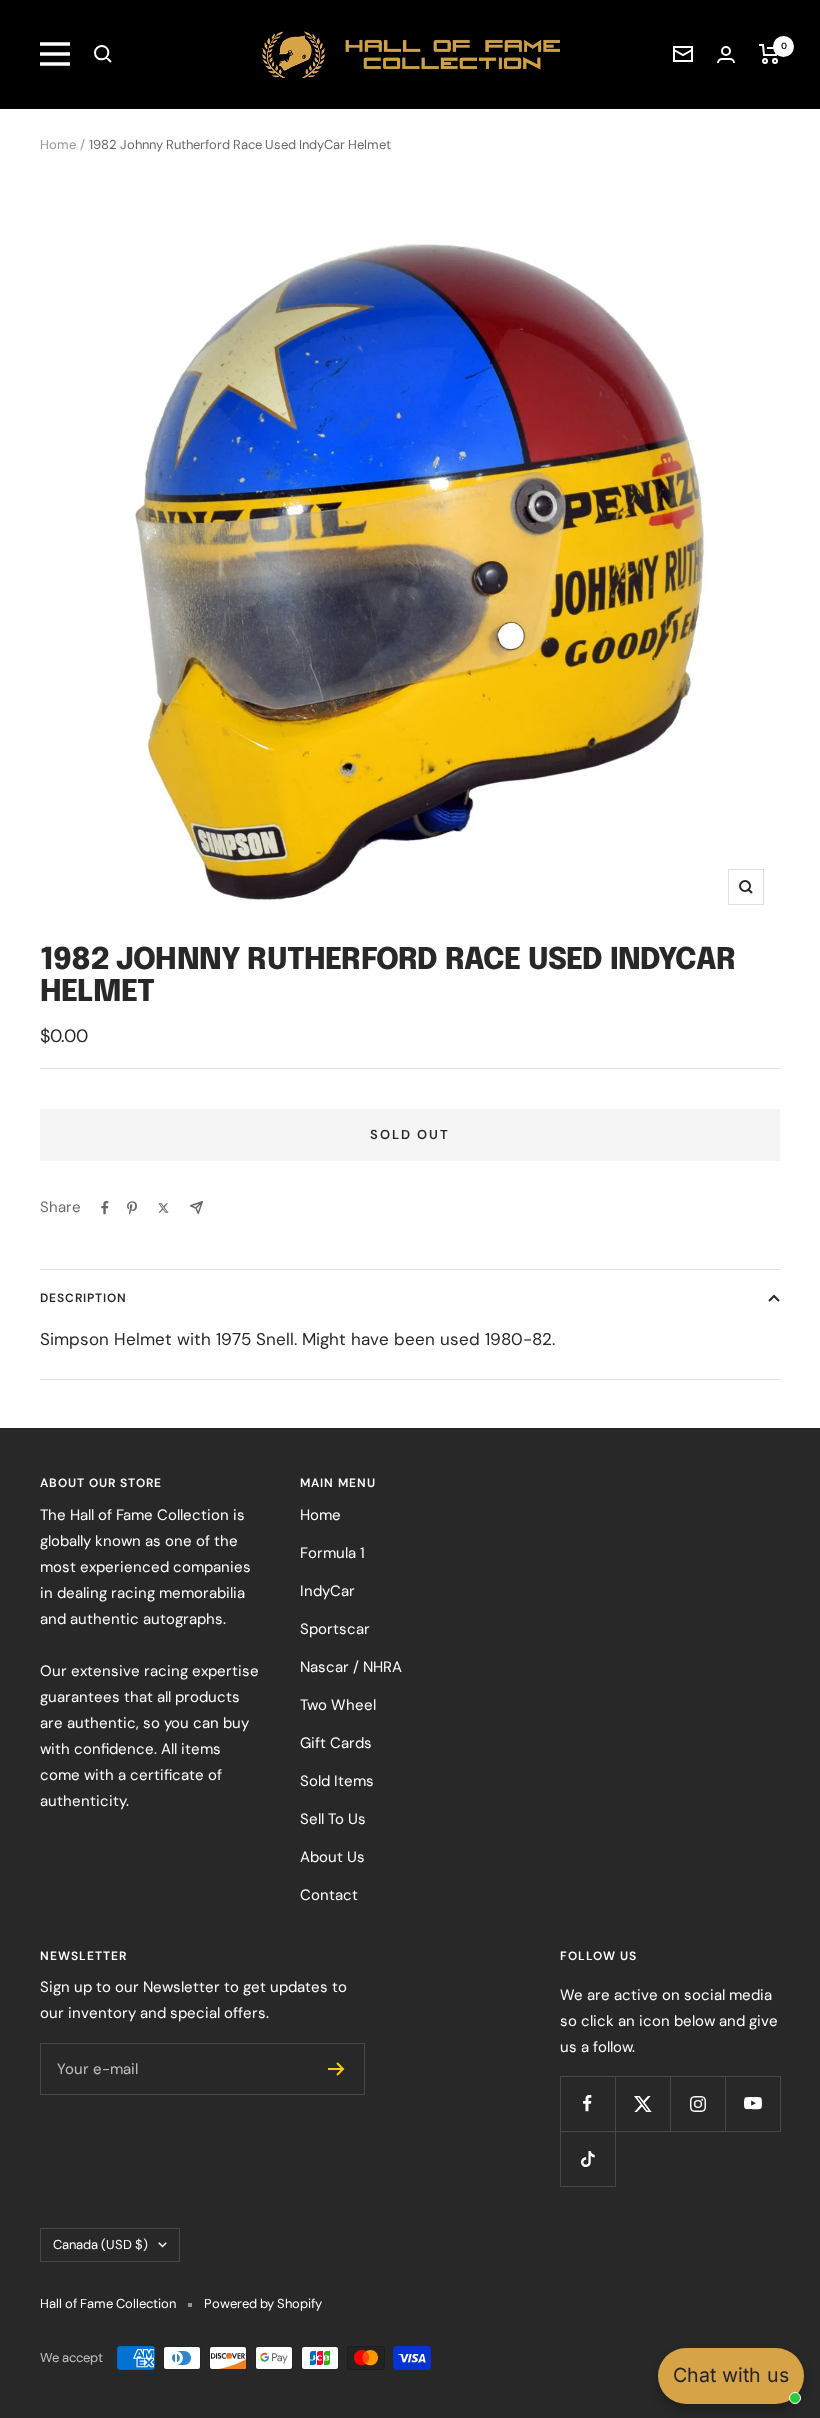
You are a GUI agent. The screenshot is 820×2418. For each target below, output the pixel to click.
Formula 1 (332, 1553)
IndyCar (327, 1591)
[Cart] (769, 54)
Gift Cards (336, 1743)
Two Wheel (338, 1705)
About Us (332, 1857)
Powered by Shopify (263, 2303)
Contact (329, 1895)
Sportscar (335, 1629)
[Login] (726, 54)
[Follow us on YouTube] (752, 2103)
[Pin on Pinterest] (132, 1208)
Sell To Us (333, 1819)
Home (58, 144)
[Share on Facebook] (105, 1208)
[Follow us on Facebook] (587, 2103)
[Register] (336, 2069)
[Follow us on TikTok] (587, 2158)
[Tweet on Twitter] (163, 1208)
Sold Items (337, 1781)
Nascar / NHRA (351, 1667)
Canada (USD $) (100, 2244)
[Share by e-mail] (196, 1207)
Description (83, 1298)
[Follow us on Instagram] (697, 2103)
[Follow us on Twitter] (642, 2103)
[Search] (103, 54)
